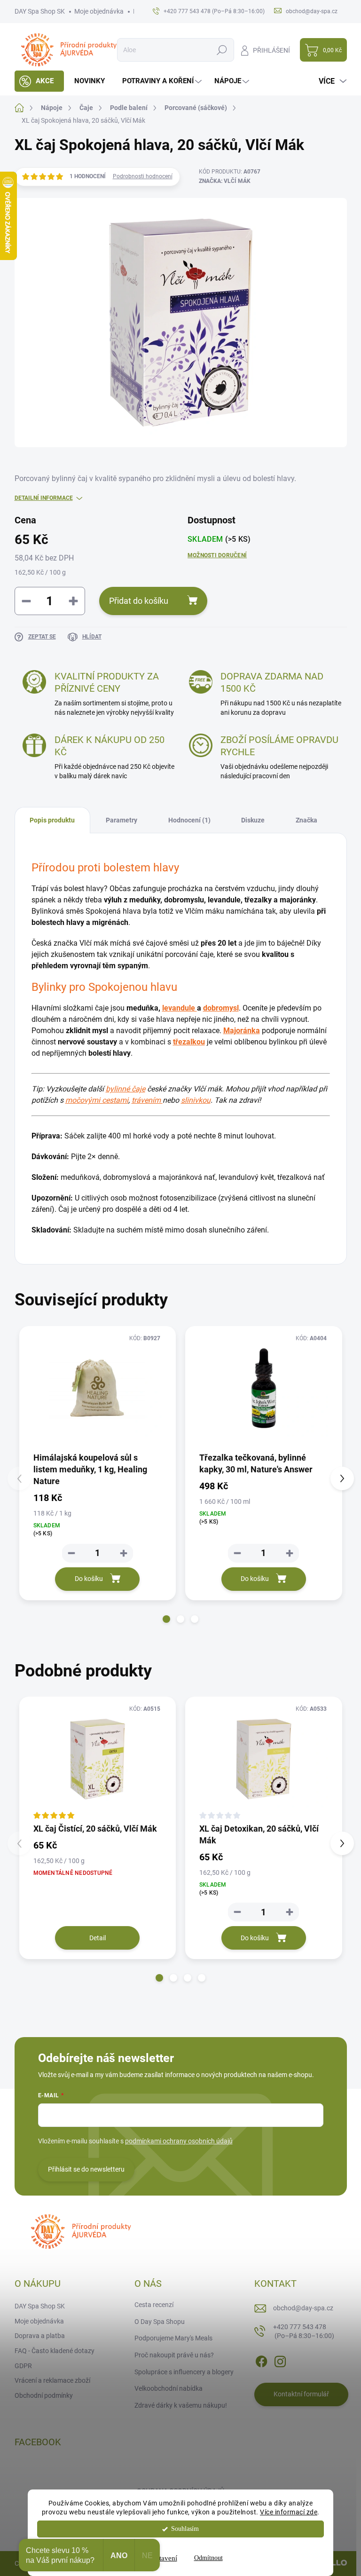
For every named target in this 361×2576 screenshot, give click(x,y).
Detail (98, 1938)
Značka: (225, 181)
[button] (166, 1619)
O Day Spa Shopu (160, 2322)
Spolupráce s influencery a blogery (184, 2372)
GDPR (23, 2366)
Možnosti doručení (217, 555)
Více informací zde (289, 2512)
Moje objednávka (99, 11)
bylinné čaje (126, 1089)
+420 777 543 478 (304, 2331)
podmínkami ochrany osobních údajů (179, 2141)
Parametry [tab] (122, 820)
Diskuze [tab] (253, 820)
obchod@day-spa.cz (303, 2308)
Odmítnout (208, 2558)
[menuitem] (39, 81)
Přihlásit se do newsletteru (86, 2169)
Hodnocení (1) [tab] (189, 820)
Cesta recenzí (154, 2305)
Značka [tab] (306, 820)
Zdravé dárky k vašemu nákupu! (181, 2405)
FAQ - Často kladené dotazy (55, 2351)
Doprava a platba (40, 2336)
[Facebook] (261, 2360)
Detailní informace (44, 498)
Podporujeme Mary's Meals (173, 2338)
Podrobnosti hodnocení (143, 176)
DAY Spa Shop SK (40, 11)
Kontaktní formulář (301, 2394)
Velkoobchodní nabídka (169, 2388)
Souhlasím (185, 2529)
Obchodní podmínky (44, 2395)
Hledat (222, 50)
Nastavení (163, 2558)
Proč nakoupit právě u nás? (174, 2355)
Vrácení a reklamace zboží (52, 2380)
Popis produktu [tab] (52, 820)
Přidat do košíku (139, 601)
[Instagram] (280, 2360)
